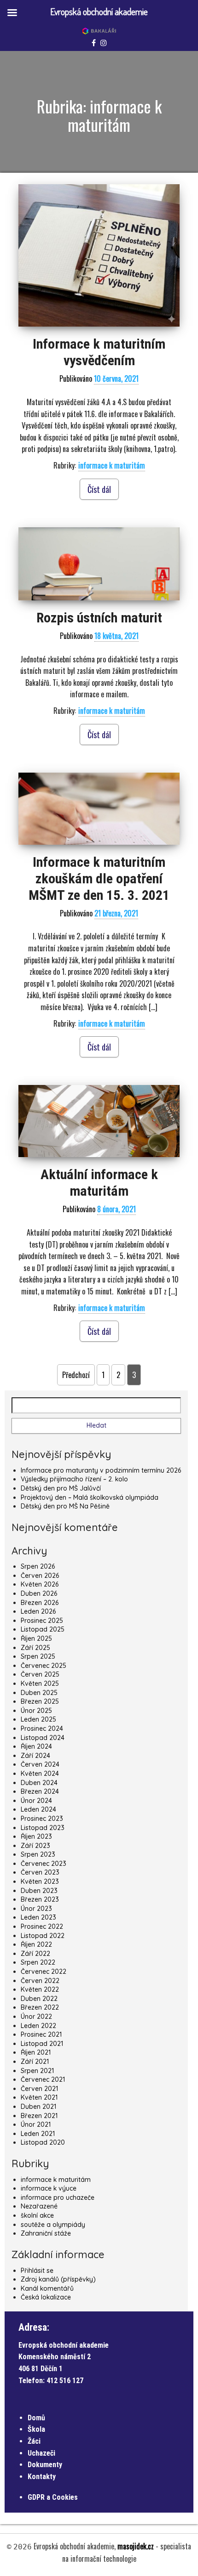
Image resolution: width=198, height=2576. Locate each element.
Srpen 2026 (38, 1566)
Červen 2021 (39, 2089)
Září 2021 (35, 2062)
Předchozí (76, 1375)
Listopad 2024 (43, 1738)
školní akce (37, 2215)
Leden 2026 (38, 1611)
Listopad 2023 (43, 1828)
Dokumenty (45, 2465)
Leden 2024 (38, 1809)
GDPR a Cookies (53, 2497)
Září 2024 (35, 1756)
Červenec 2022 (44, 1972)
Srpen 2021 (37, 2071)
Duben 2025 (39, 1693)
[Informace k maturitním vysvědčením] (99, 256)
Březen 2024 (40, 1791)
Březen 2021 (39, 2116)
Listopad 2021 (42, 2044)
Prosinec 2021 (41, 2034)
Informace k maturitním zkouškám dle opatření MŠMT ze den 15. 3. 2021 (99, 878)
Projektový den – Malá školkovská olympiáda (90, 1497)
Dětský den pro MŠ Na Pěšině (65, 1506)
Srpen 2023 (38, 1854)
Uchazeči (41, 2453)
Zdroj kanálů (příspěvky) (58, 2279)
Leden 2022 (38, 2026)
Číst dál (99, 489)
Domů (36, 2418)
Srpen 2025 (38, 1656)
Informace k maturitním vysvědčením (99, 352)
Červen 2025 (40, 1674)
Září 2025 (35, 1648)
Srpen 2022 (38, 1962)
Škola (36, 2429)
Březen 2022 (40, 2007)
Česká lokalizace (46, 2297)
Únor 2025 (36, 1711)
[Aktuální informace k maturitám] (99, 1121)
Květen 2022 (40, 1989)
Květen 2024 (40, 1774)
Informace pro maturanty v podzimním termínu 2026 (101, 1470)
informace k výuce (49, 2188)
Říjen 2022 (36, 1944)
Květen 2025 (40, 1683)
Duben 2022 (39, 1999)
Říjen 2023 (36, 1836)
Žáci (34, 2441)
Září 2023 (35, 1846)
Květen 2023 (40, 1881)
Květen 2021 (39, 2097)
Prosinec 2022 (42, 1926)
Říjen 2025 (36, 1638)
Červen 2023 (40, 1872)
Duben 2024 (39, 1783)
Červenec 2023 (44, 1864)
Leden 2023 (38, 1917)
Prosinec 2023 (42, 1819)
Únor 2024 (36, 1801)
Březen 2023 (40, 1899)
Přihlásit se (37, 2271)
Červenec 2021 (43, 2079)
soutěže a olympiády (53, 2225)
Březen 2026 (40, 1603)
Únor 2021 (36, 2124)
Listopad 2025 (43, 1629)
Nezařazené (39, 2206)
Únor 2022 (36, 2017)
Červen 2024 (40, 1764)
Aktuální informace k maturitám (99, 1183)
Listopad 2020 (43, 2142)
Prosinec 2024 (42, 1729)
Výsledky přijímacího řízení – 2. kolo (74, 1479)
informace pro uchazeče (58, 2198)
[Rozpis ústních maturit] (99, 564)
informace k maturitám (112, 465)
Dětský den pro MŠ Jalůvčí (61, 1488)
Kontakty (42, 2477)
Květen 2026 (40, 1584)
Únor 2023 (36, 1909)
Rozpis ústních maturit (99, 618)
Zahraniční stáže (46, 2233)
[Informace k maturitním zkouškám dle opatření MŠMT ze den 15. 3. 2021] (99, 809)
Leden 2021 (38, 2134)
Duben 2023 (39, 1891)
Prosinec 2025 (42, 1621)
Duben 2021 (38, 2107)
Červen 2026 (40, 1576)
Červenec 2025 (44, 1666)
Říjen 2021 (36, 2052)
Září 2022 (35, 1954)
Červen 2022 (40, 1981)
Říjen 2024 (36, 1746)
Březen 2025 (40, 1701)
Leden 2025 (38, 1719)
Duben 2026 (39, 1593)
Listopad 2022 (43, 1936)
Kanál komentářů (47, 2288)
